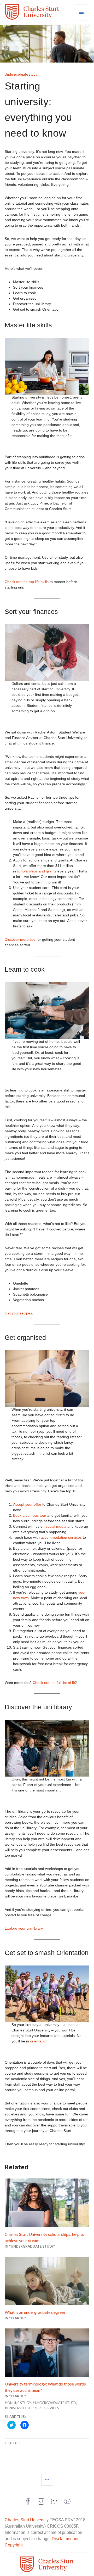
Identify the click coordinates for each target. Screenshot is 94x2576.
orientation (39, 2041)
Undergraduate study (21, 74)
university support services (33, 2408)
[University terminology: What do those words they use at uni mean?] (47, 2353)
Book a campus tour (30, 1515)
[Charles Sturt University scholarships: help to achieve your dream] (47, 2203)
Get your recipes (18, 1313)
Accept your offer (27, 1504)
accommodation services (61, 1537)
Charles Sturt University (27, 2520)
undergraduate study (56, 2403)
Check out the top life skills (27, 582)
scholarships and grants (37, 871)
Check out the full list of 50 (54, 1683)
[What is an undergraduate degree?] (47, 2281)
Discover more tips (20, 939)
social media (56, 1526)
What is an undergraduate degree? (35, 2312)
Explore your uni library (24, 1928)
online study (19, 2403)
